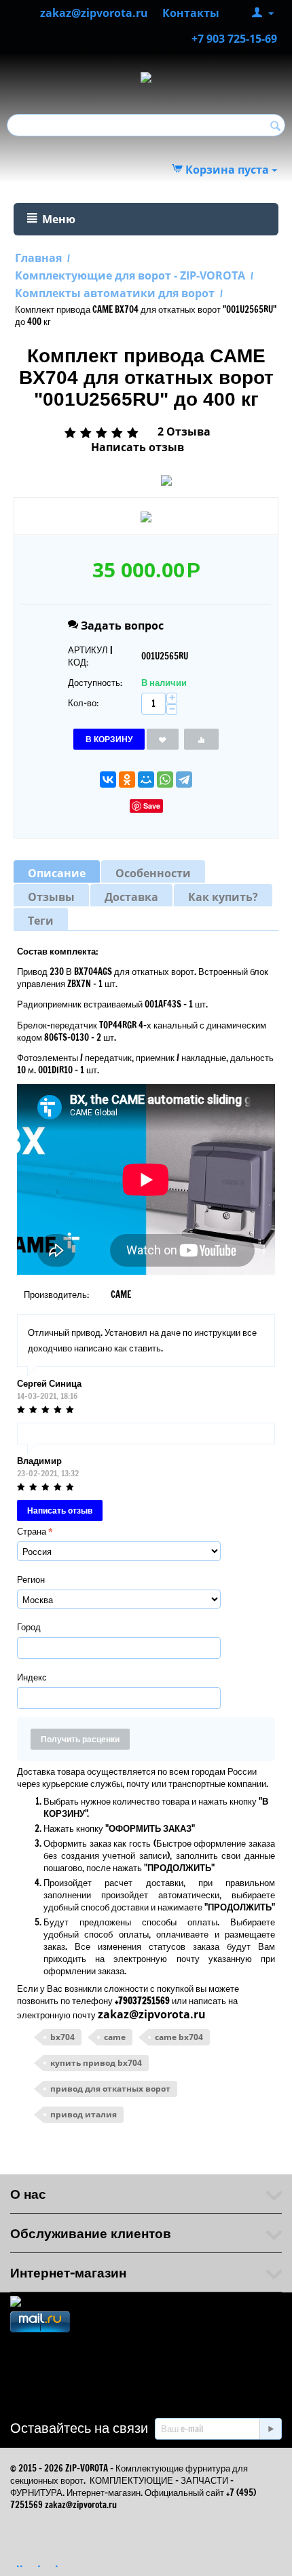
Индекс (32, 1677)
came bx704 (179, 2037)
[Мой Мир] (146, 780)
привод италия (84, 2114)
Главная (38, 258)
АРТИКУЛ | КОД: (90, 656)
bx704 (62, 2037)
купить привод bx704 (96, 2063)
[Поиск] (275, 126)
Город (29, 1627)
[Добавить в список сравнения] (201, 739)
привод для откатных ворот (110, 2089)
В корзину (109, 739)
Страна (32, 1531)
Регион (31, 1579)
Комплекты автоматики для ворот (115, 293)
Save (152, 806)
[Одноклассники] (127, 780)
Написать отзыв (138, 447)
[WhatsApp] (165, 780)
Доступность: (95, 683)
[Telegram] (184, 780)
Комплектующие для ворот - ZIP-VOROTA (130, 275)
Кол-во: (83, 703)
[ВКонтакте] (108, 780)
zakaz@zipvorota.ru (152, 2014)
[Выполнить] (270, 2429)
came (115, 2037)
